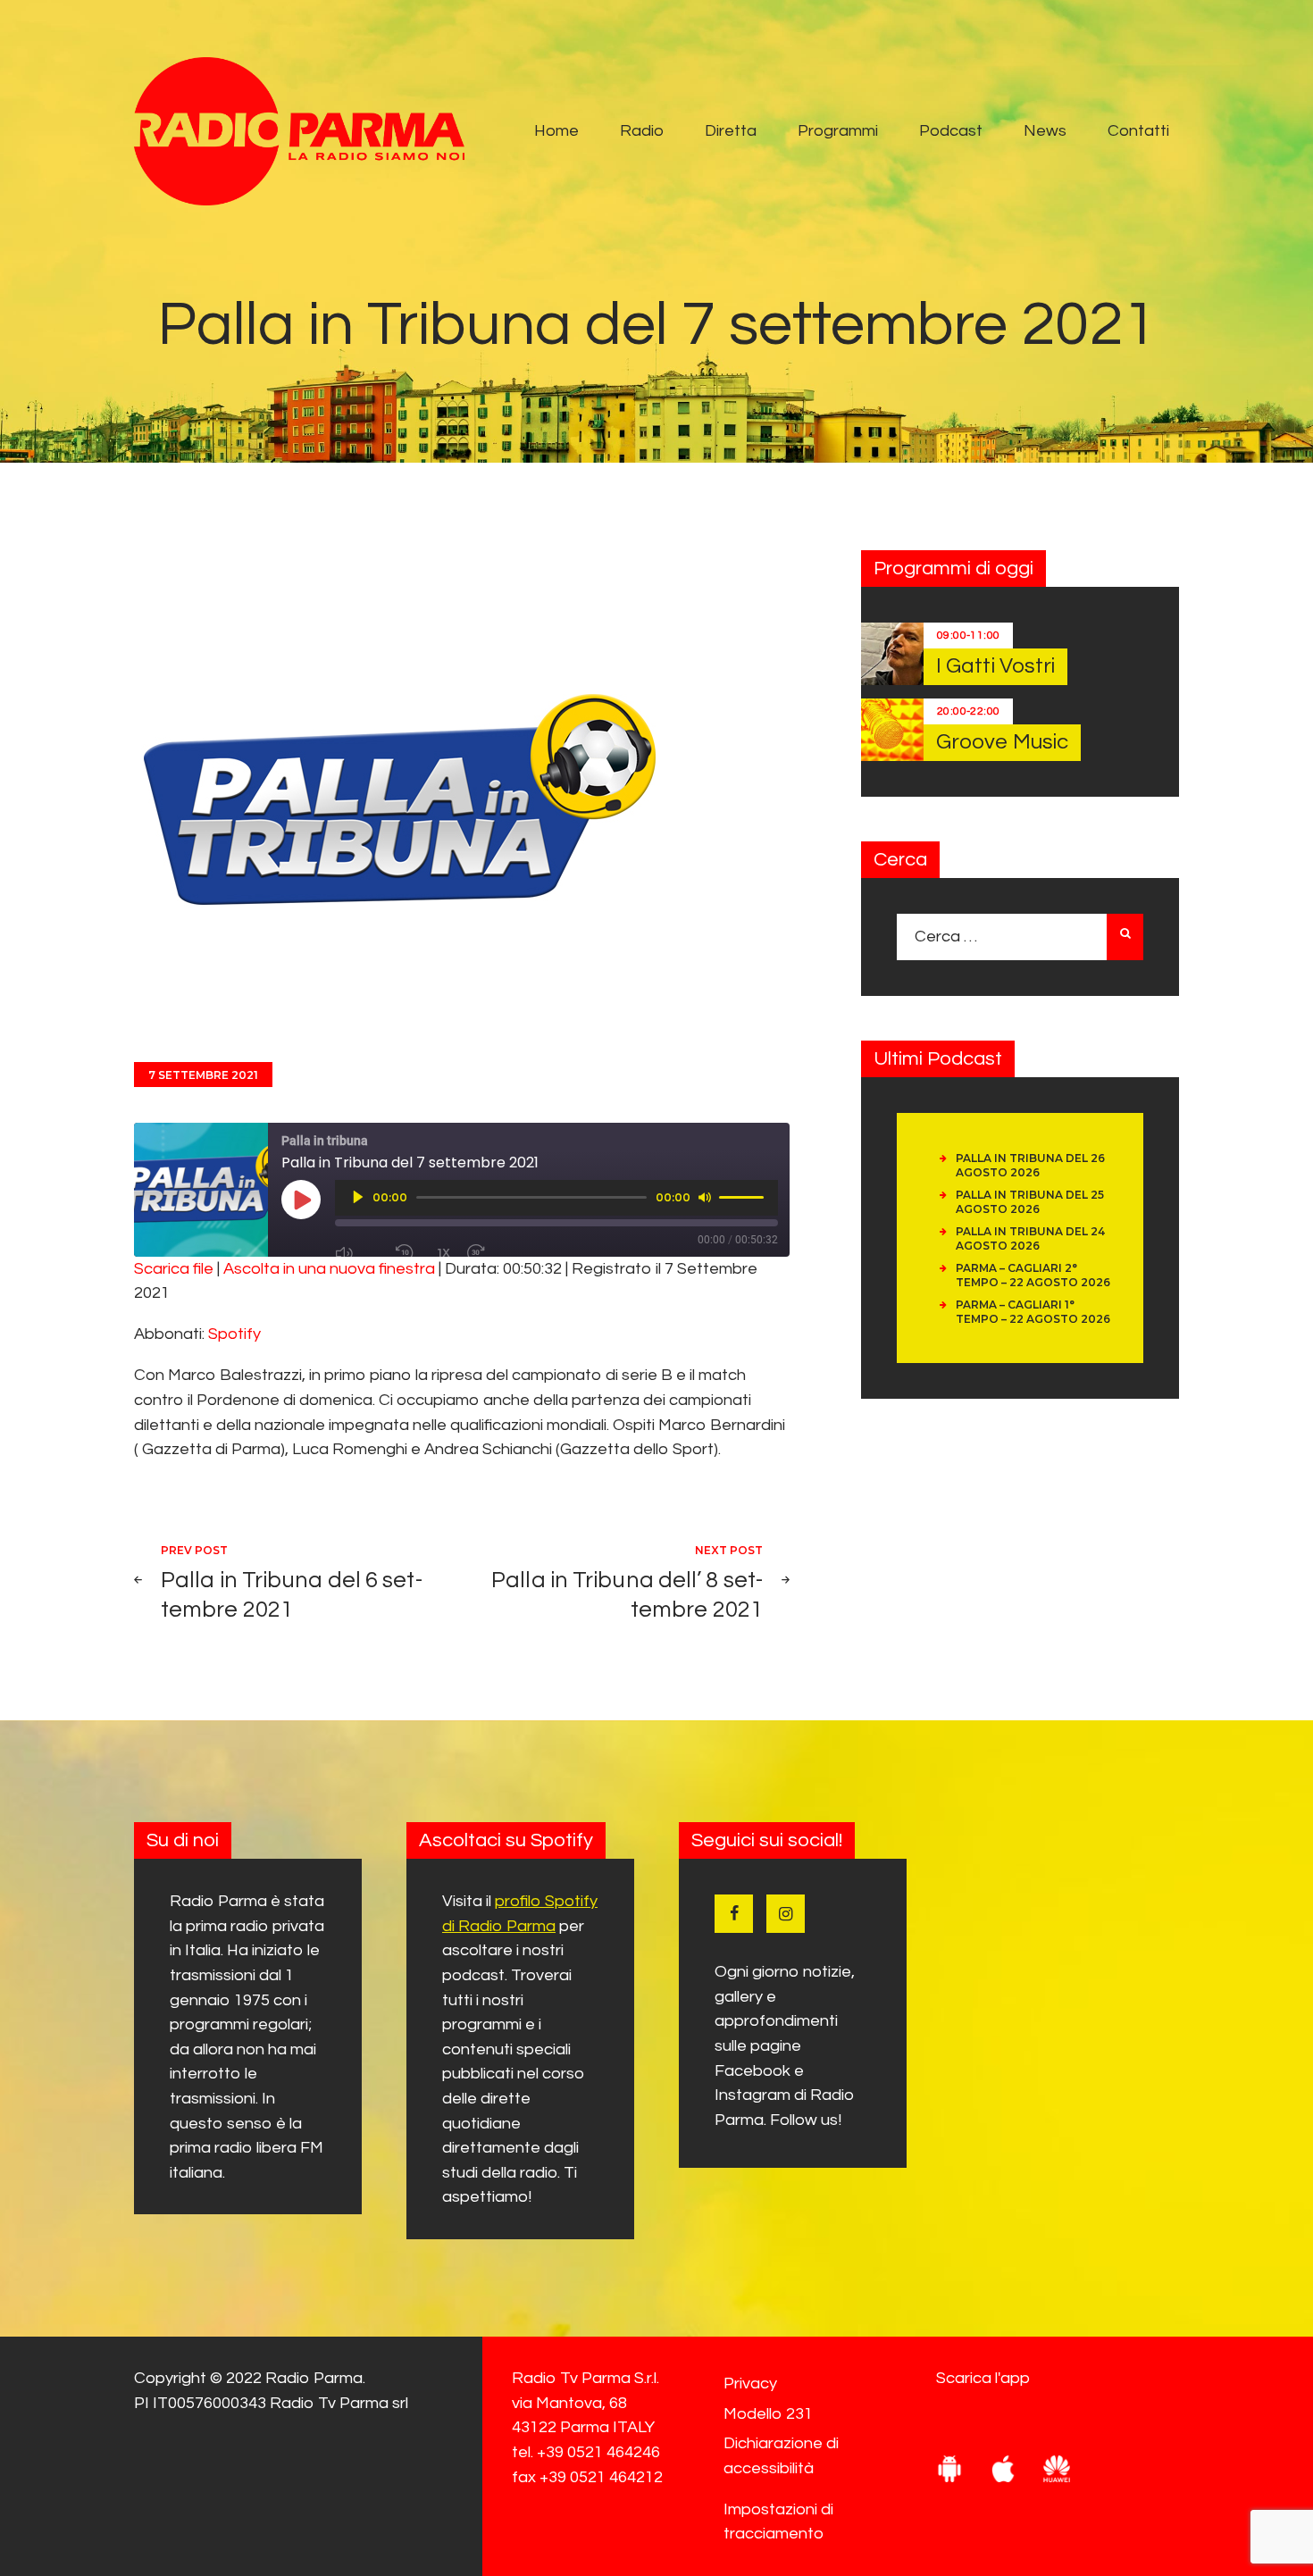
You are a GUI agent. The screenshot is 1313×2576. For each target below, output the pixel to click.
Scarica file (174, 1269)
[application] (556, 1198)
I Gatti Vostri (995, 666)
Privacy (750, 2384)
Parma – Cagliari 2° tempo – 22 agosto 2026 (1033, 1275)
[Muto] (705, 1197)
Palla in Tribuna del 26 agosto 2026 (1030, 1165)
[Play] (358, 1197)
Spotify (234, 1334)
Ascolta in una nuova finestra (329, 1269)
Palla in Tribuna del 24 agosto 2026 (1030, 1238)
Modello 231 (768, 2414)
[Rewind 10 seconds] (409, 1253)
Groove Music (1002, 742)
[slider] (744, 1196)
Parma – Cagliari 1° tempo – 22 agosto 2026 (1033, 1312)
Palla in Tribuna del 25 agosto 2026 (1030, 1202)
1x (444, 1253)
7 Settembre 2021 (203, 1075)
